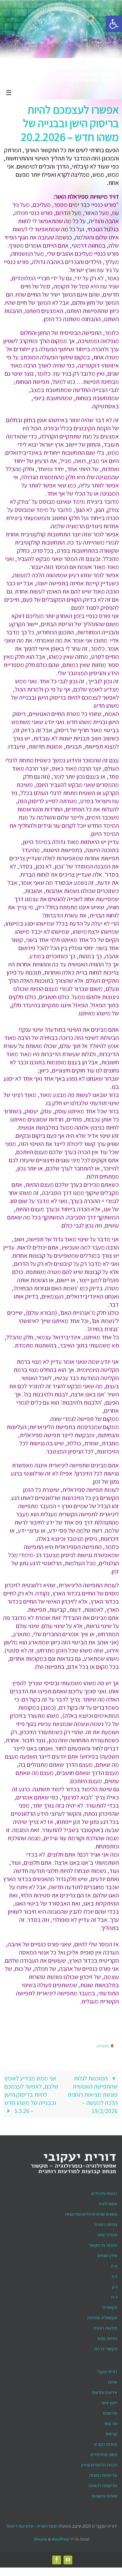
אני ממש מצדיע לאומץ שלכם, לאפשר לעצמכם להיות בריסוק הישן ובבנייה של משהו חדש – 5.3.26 (31, 2093)
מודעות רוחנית (105, 2326)
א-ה (114, 2264)
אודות (113, 2380)
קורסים (112, 2432)
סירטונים (110, 2412)
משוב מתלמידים (104, 2453)
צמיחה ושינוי (107, 2337)
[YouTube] (68, 2558)
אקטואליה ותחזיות (102, 2316)
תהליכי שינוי (107, 2233)
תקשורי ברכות (106, 2347)
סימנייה (103, 2045)
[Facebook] (57, 2558)
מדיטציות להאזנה (103, 2484)
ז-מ (114, 2275)
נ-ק (115, 2285)
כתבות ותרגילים (104, 2192)
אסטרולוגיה (108, 2202)
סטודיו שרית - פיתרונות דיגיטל (31, 2524)
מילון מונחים (107, 2254)
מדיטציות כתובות (103, 2474)
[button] (114, 24)
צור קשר (110, 2422)
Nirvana (40, 2537)
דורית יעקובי (107, 2370)
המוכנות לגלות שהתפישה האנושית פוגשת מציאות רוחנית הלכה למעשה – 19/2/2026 (93, 2093)
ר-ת (114, 2295)
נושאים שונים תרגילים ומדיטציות (91, 2213)
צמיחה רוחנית (106, 2223)
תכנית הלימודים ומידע (99, 2463)
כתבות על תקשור (103, 2244)
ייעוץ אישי (109, 2401)
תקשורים (110, 2306)
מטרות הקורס (106, 2443)
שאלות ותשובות (104, 2494)
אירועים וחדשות (104, 2391)
